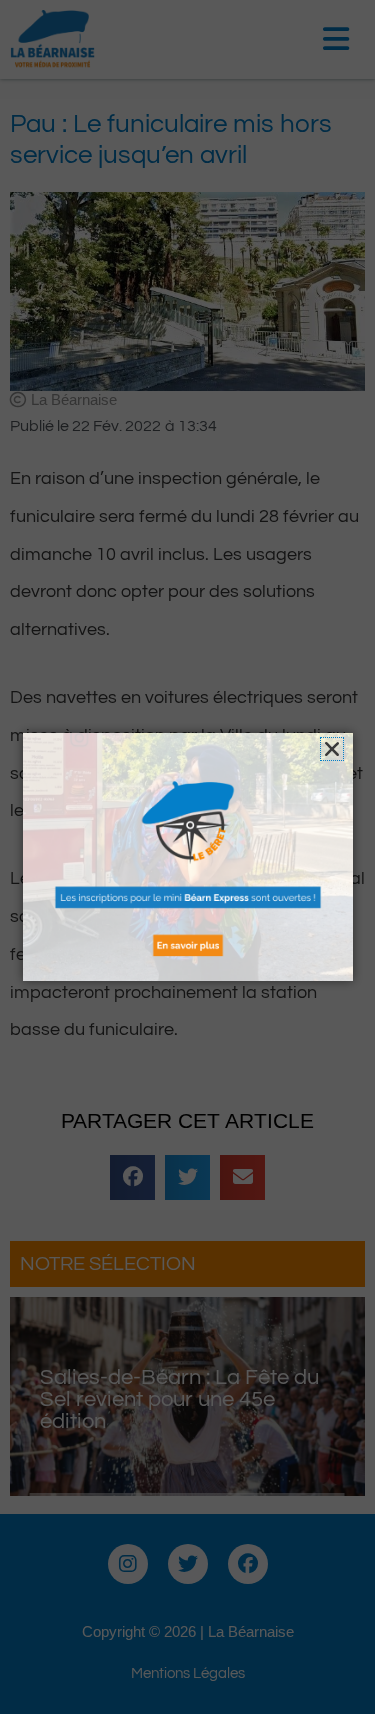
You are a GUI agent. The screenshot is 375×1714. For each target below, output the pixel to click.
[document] (187, 857)
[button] (332, 749)
